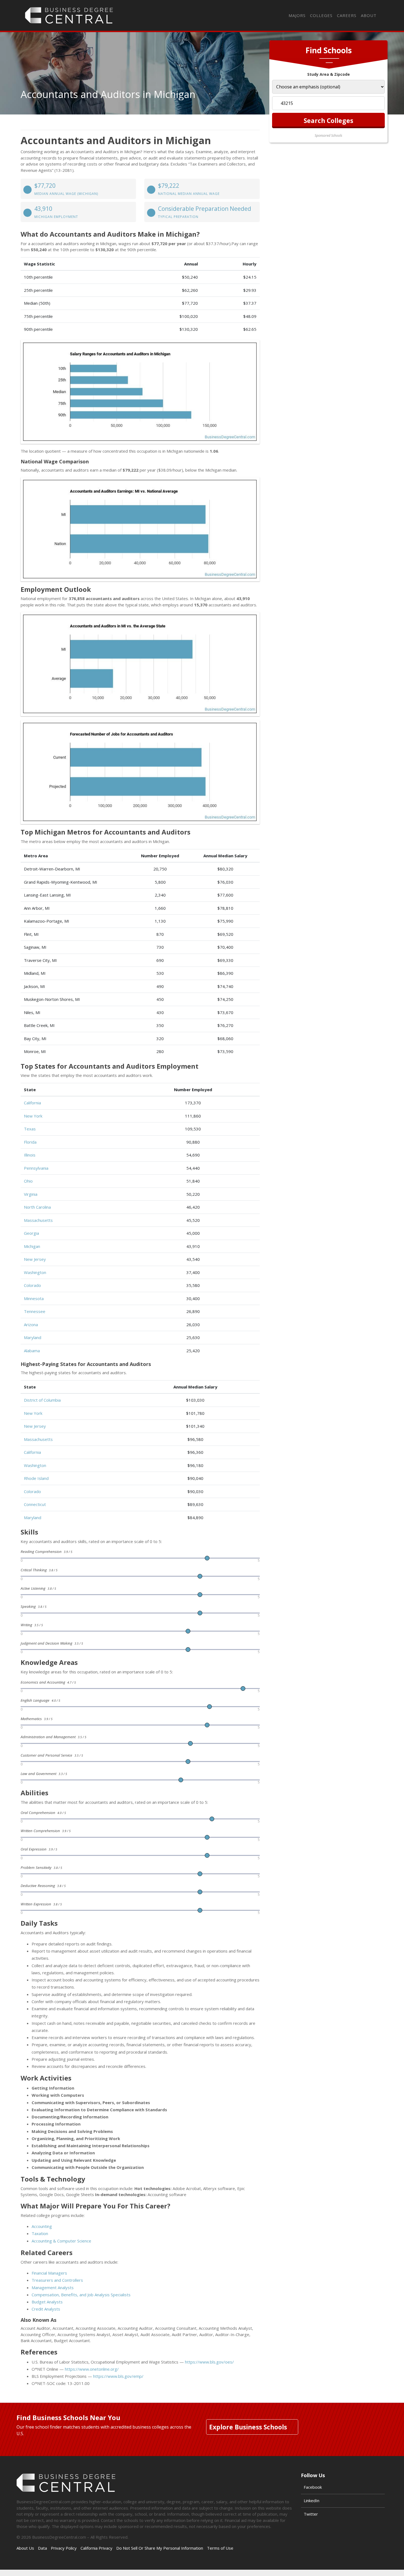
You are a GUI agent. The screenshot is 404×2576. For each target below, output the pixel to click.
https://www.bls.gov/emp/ (118, 2376)
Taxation (40, 2233)
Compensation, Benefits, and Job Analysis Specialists (81, 2295)
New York (33, 1116)
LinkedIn (312, 2501)
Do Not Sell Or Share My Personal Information (160, 2548)
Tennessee (35, 1311)
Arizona (31, 1325)
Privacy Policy (64, 2548)
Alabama (32, 1351)
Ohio (28, 1181)
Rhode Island (36, 1478)
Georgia (31, 1233)
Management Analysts (53, 2287)
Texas (30, 1129)
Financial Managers (49, 2273)
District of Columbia (42, 1400)
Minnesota (34, 1298)
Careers (347, 15)
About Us (25, 2548)
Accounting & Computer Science (61, 2241)
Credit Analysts (46, 2309)
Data (42, 2548)
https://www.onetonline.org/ (92, 2369)
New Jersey (35, 1259)
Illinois (30, 1155)
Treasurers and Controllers (57, 2280)
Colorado (32, 1285)
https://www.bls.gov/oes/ (209, 2362)
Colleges (321, 15)
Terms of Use (220, 2548)
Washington (35, 1272)
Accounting (42, 2226)
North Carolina (37, 1207)
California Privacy (96, 2548)
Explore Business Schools (248, 2427)
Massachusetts (38, 1220)
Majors (297, 15)
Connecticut (35, 1504)
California (32, 1103)
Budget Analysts (47, 2302)
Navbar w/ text (69, 15)
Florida (30, 1142)
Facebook (313, 2487)
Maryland (33, 1337)
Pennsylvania (36, 1168)
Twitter (311, 2514)
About (369, 15)
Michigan (32, 1246)
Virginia (31, 1194)
